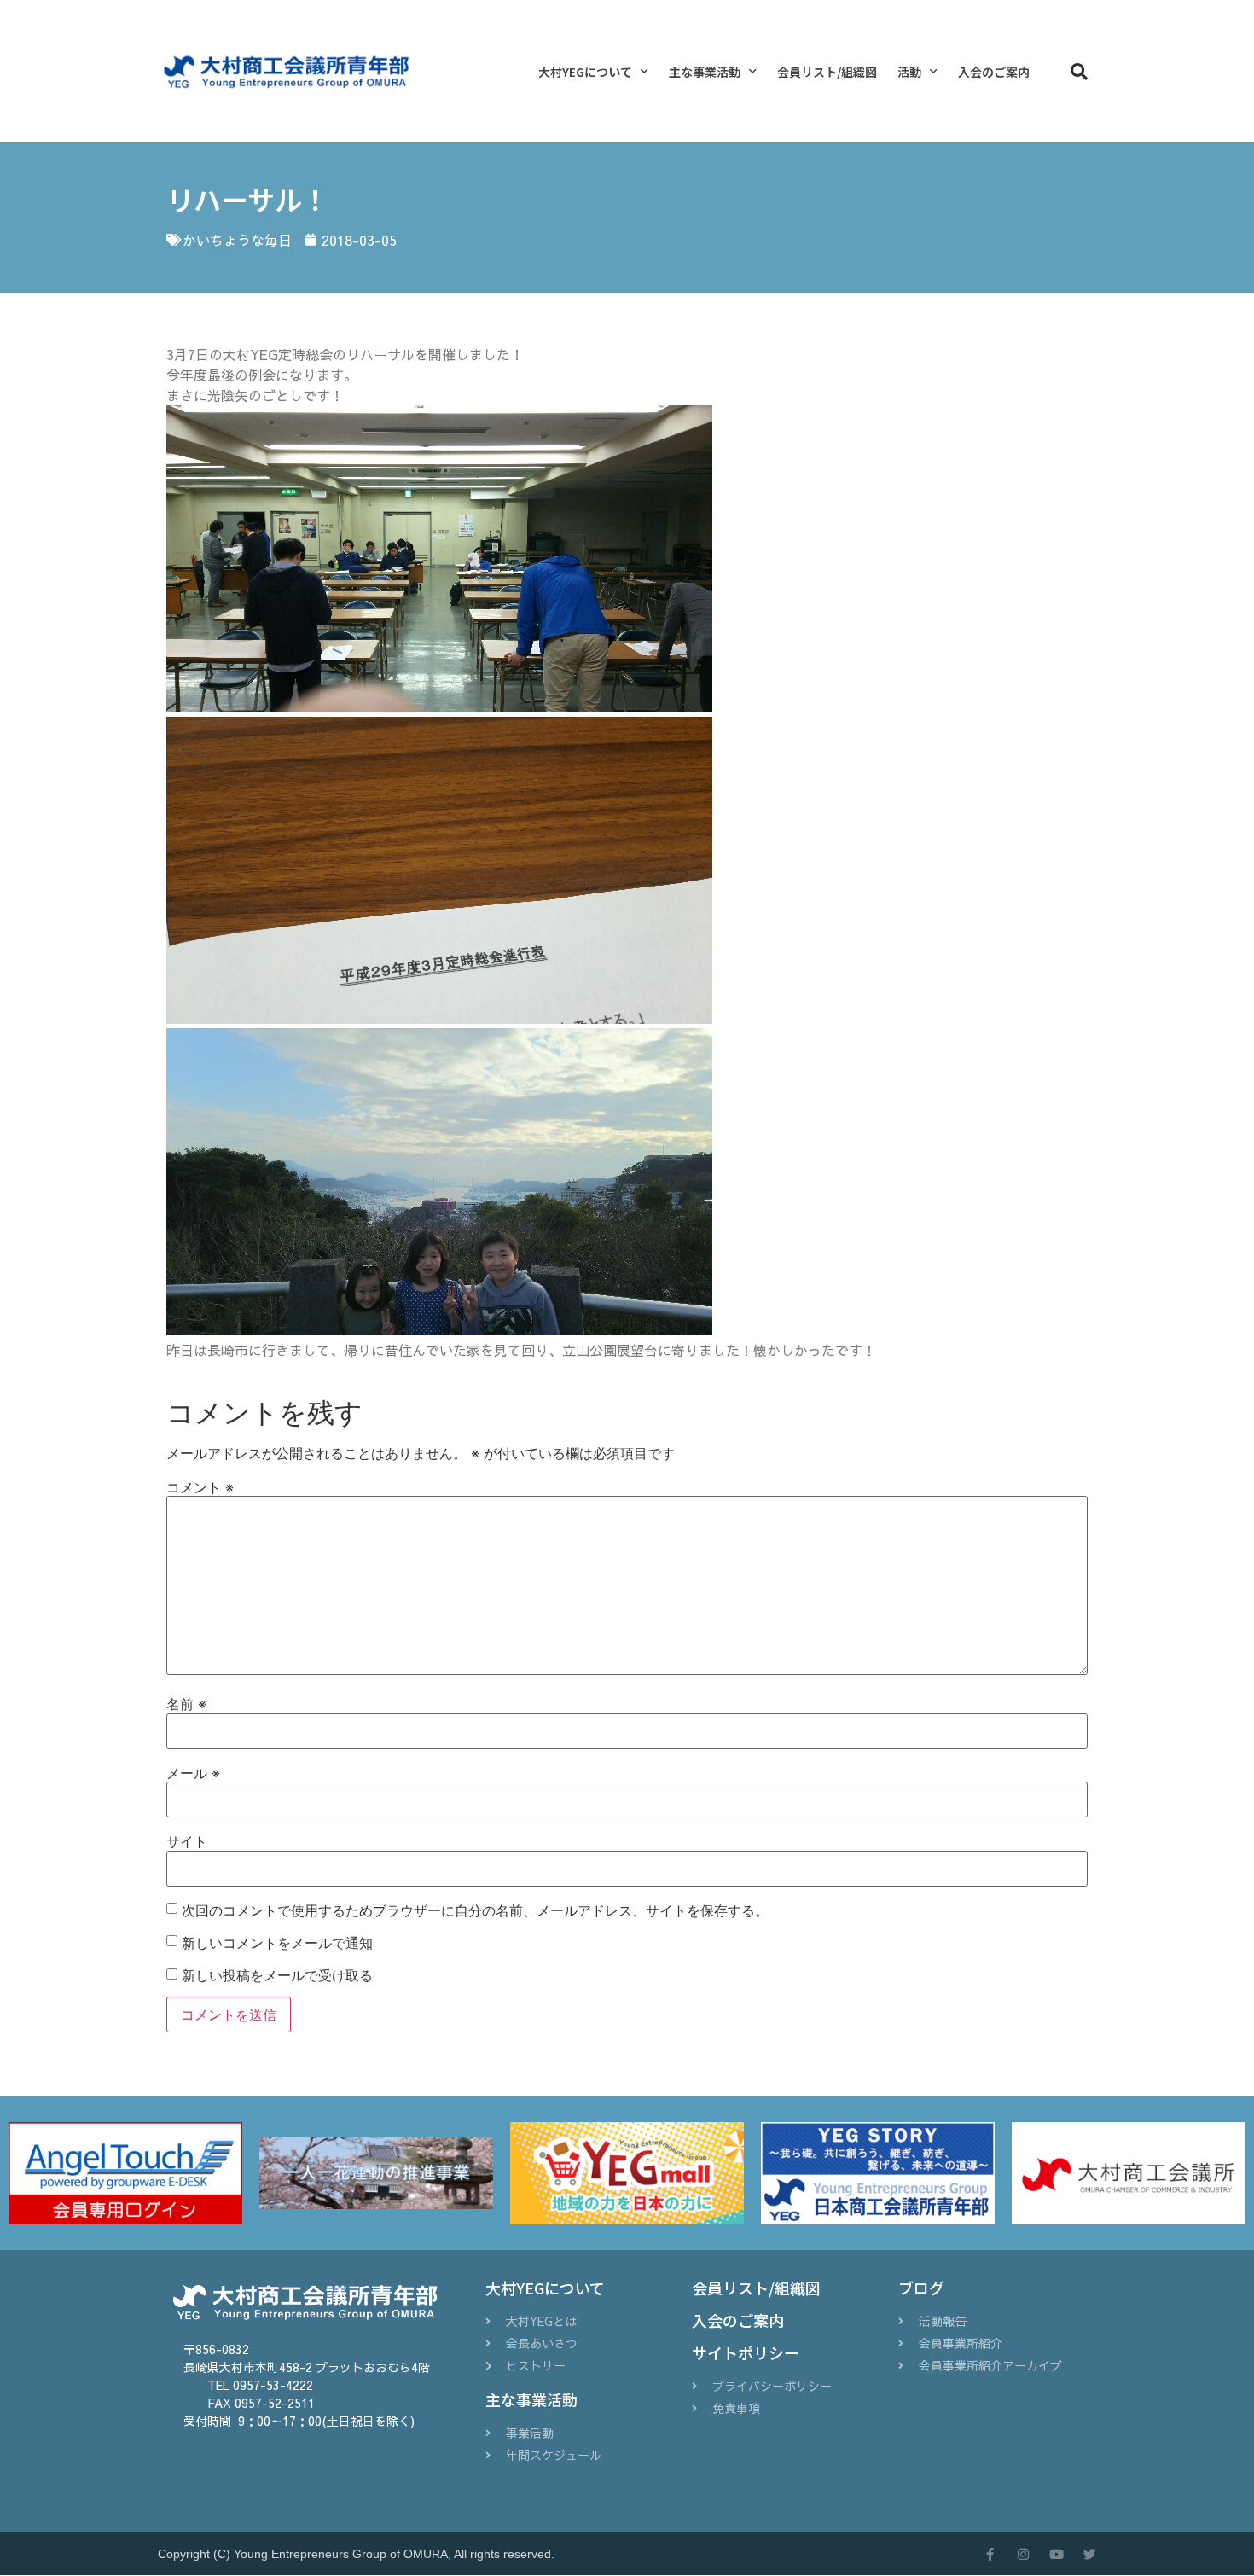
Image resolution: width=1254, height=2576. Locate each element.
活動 (909, 72)
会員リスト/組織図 (827, 72)
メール (193, 1773)
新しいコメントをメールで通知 (277, 1943)
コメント (200, 1487)
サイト (187, 1841)
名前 (186, 1704)
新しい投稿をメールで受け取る (277, 1975)
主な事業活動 (705, 72)
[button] (1079, 72)
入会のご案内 (994, 72)
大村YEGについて (585, 72)
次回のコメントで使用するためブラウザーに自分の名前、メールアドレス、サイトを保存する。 (475, 1910)
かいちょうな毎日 (237, 240)
